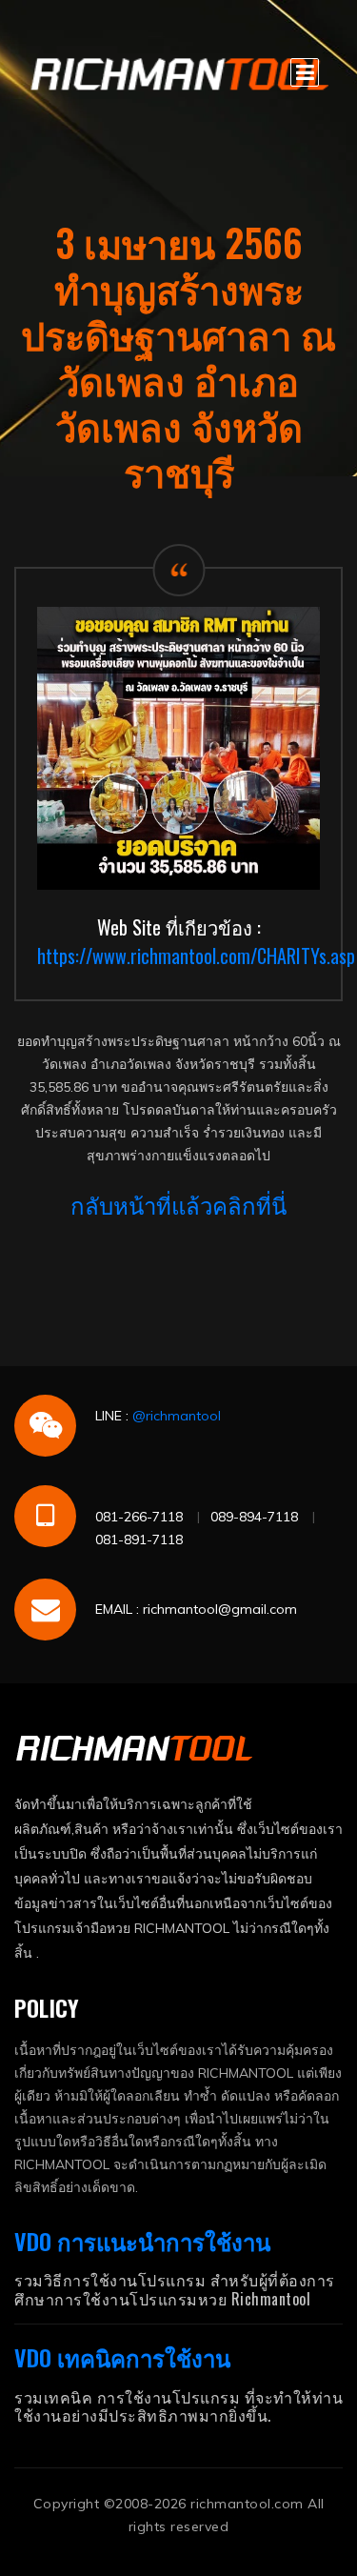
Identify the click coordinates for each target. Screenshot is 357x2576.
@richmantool (177, 1416)
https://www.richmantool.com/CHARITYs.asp (196, 956)
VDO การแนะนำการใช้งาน (142, 2241)
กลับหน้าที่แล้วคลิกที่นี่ (178, 1204)
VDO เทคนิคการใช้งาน (122, 2357)
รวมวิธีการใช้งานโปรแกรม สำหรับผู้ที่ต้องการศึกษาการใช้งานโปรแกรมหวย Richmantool (175, 2289)
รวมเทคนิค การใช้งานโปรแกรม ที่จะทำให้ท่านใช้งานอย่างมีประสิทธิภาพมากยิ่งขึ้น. (178, 2406)
